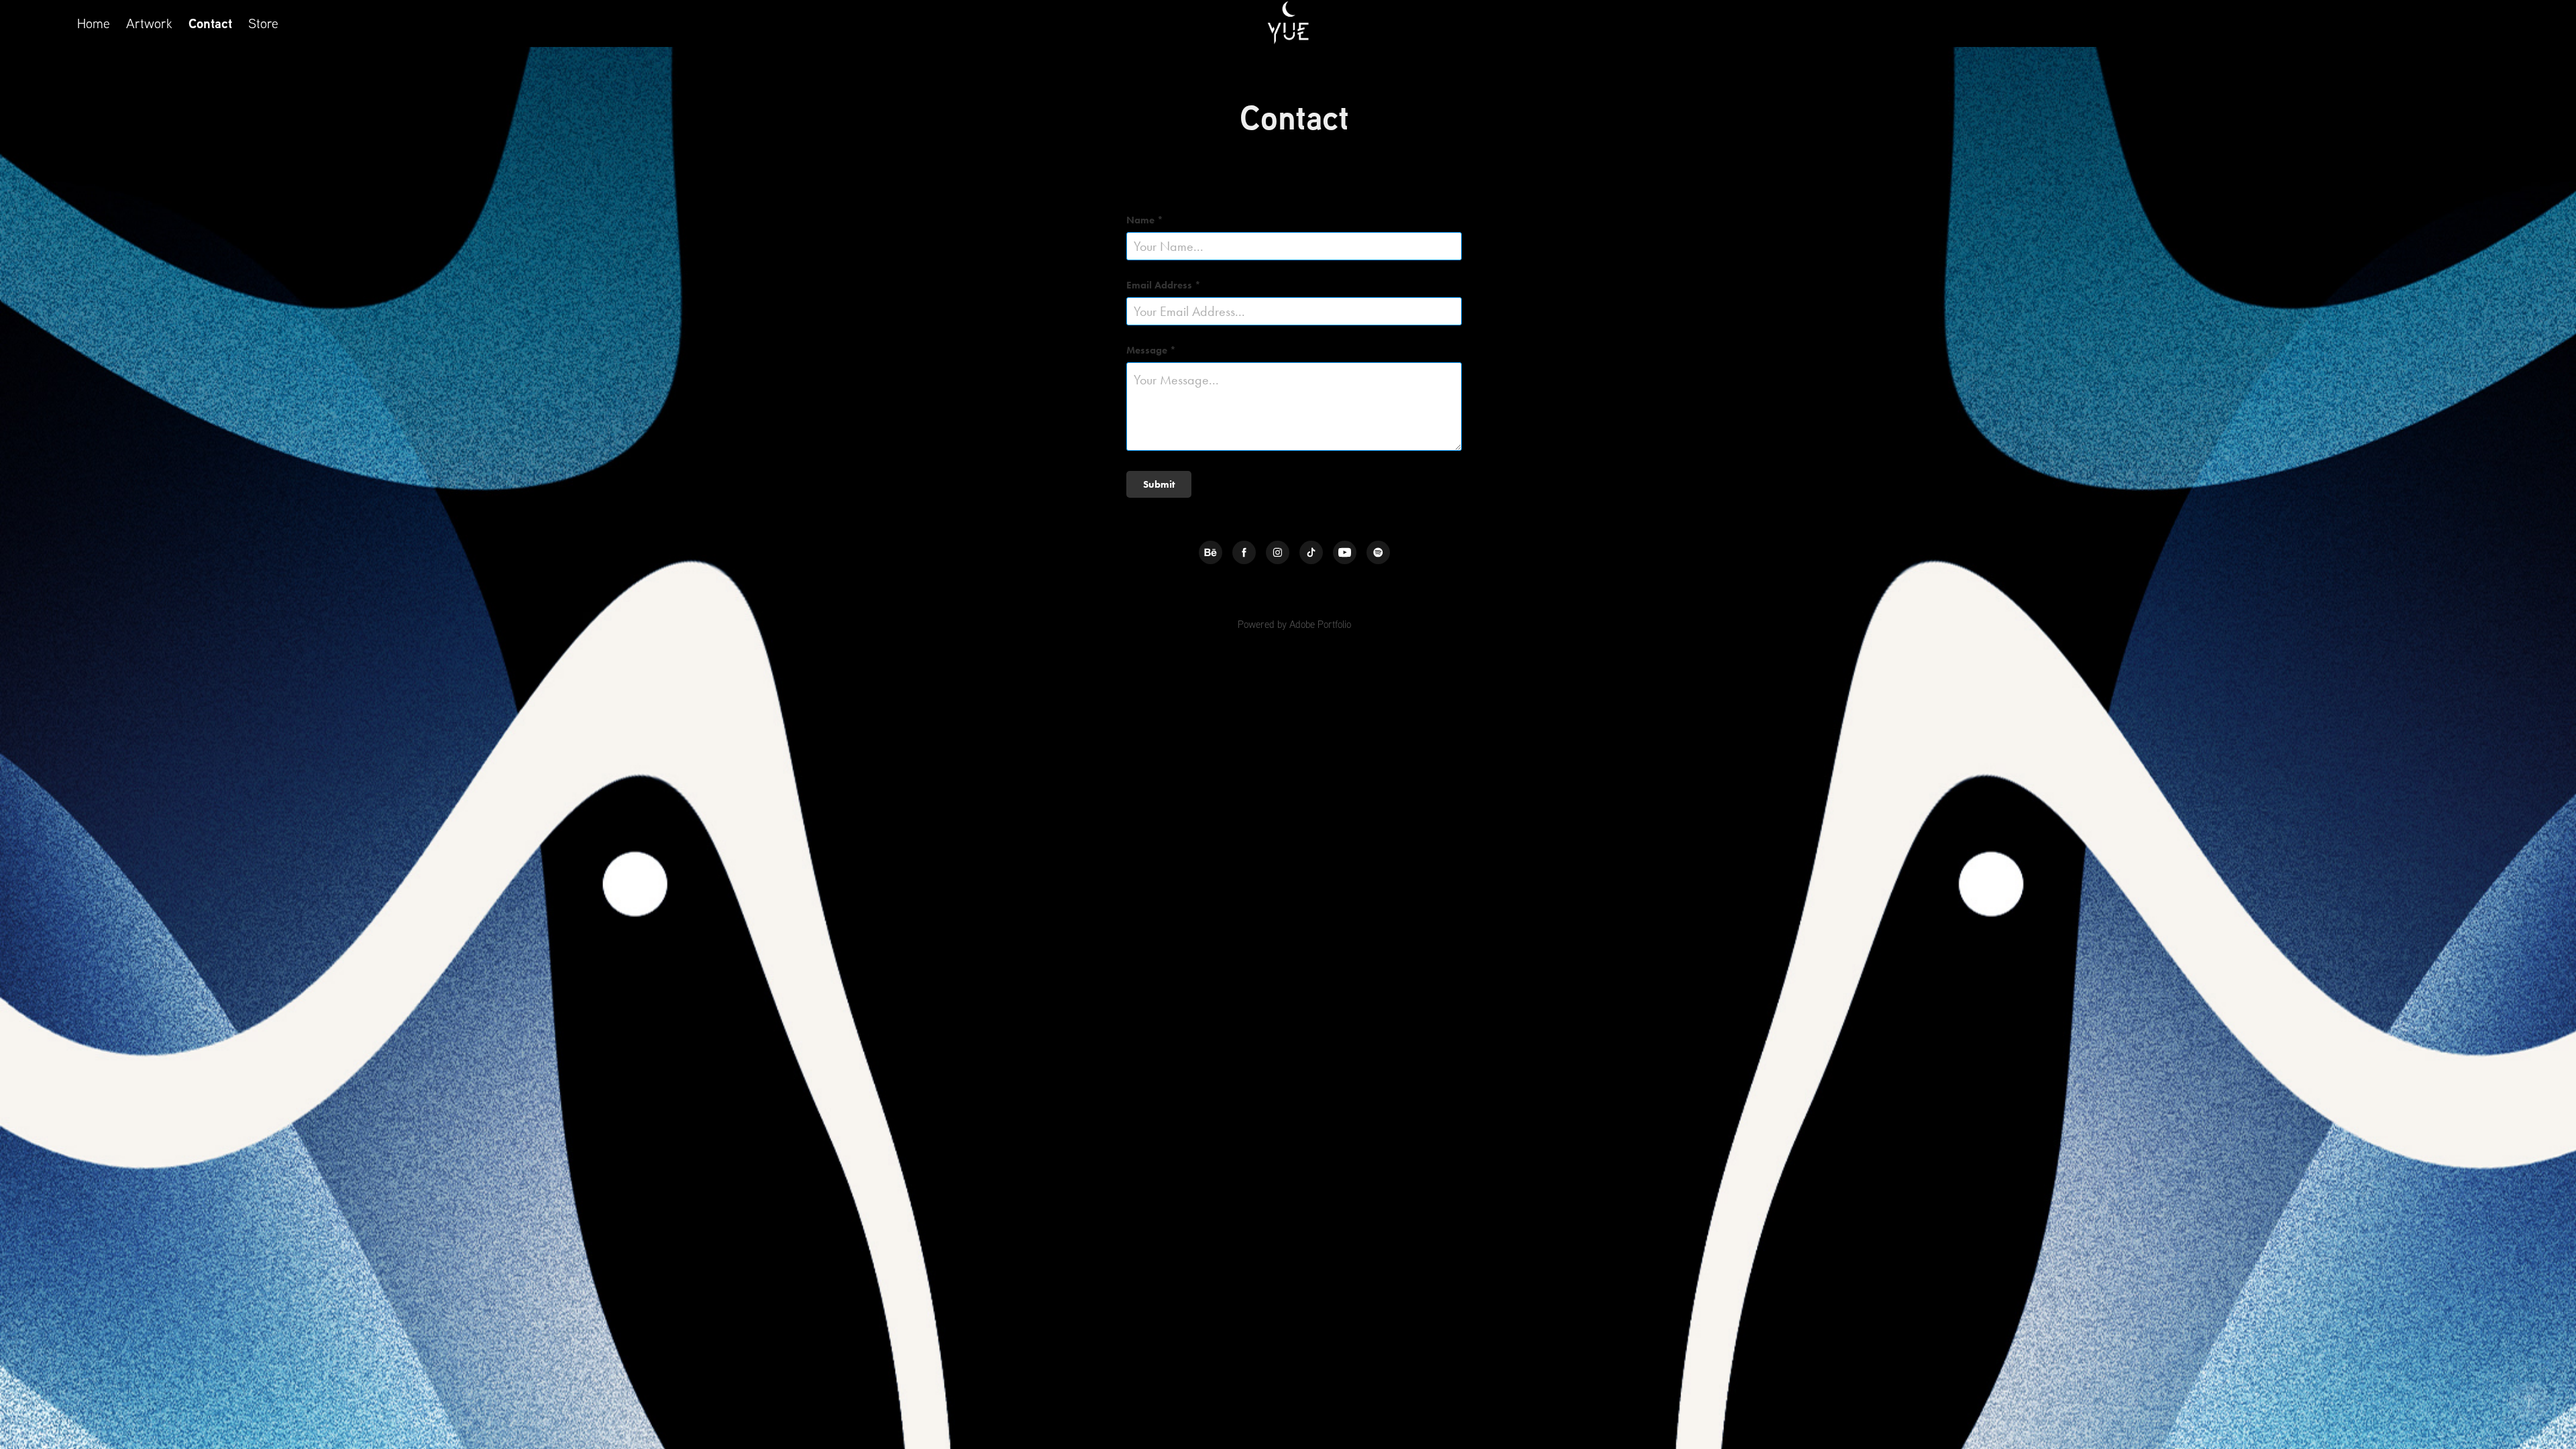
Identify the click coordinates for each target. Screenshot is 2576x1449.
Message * (1151, 351)
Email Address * (1164, 285)
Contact (210, 23)
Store (263, 23)
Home (94, 23)
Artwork (149, 23)
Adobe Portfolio (1320, 624)
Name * (1145, 220)
